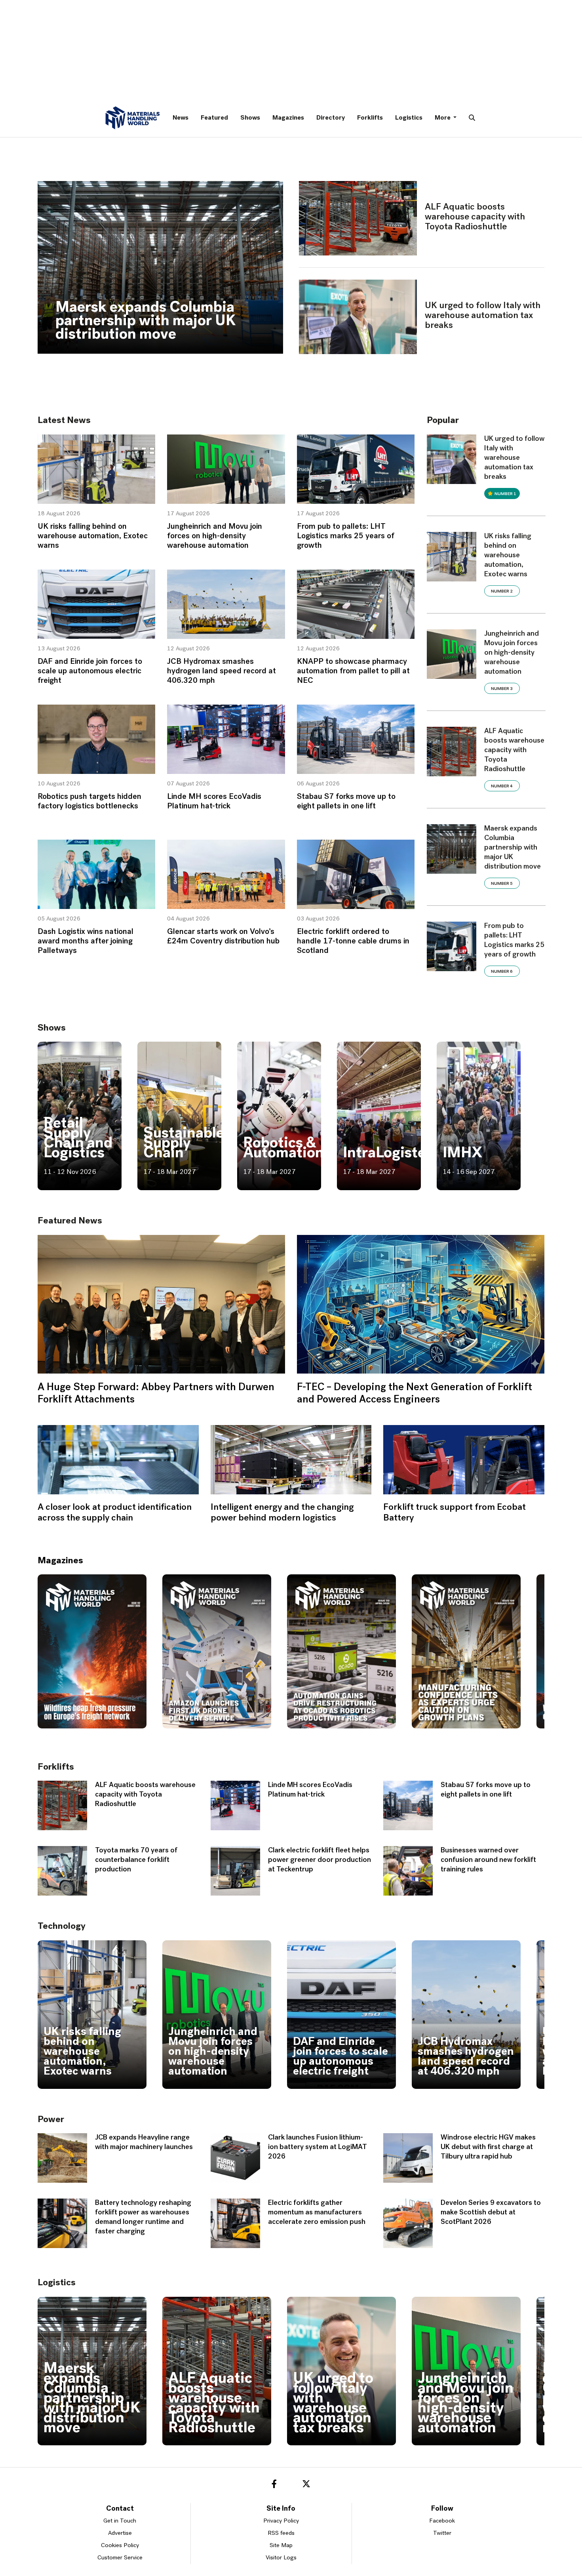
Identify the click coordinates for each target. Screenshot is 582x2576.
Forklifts (370, 118)
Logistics (409, 118)
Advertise (120, 2533)
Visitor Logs (281, 2558)
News (181, 118)
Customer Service (120, 2558)
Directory (331, 118)
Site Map (281, 2546)
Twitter (442, 2533)
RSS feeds (281, 2533)
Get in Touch (120, 2521)
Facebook (442, 2521)
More (443, 118)
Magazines (288, 118)
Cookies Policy (120, 2546)
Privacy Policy (281, 2521)
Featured (214, 118)
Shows (250, 118)
